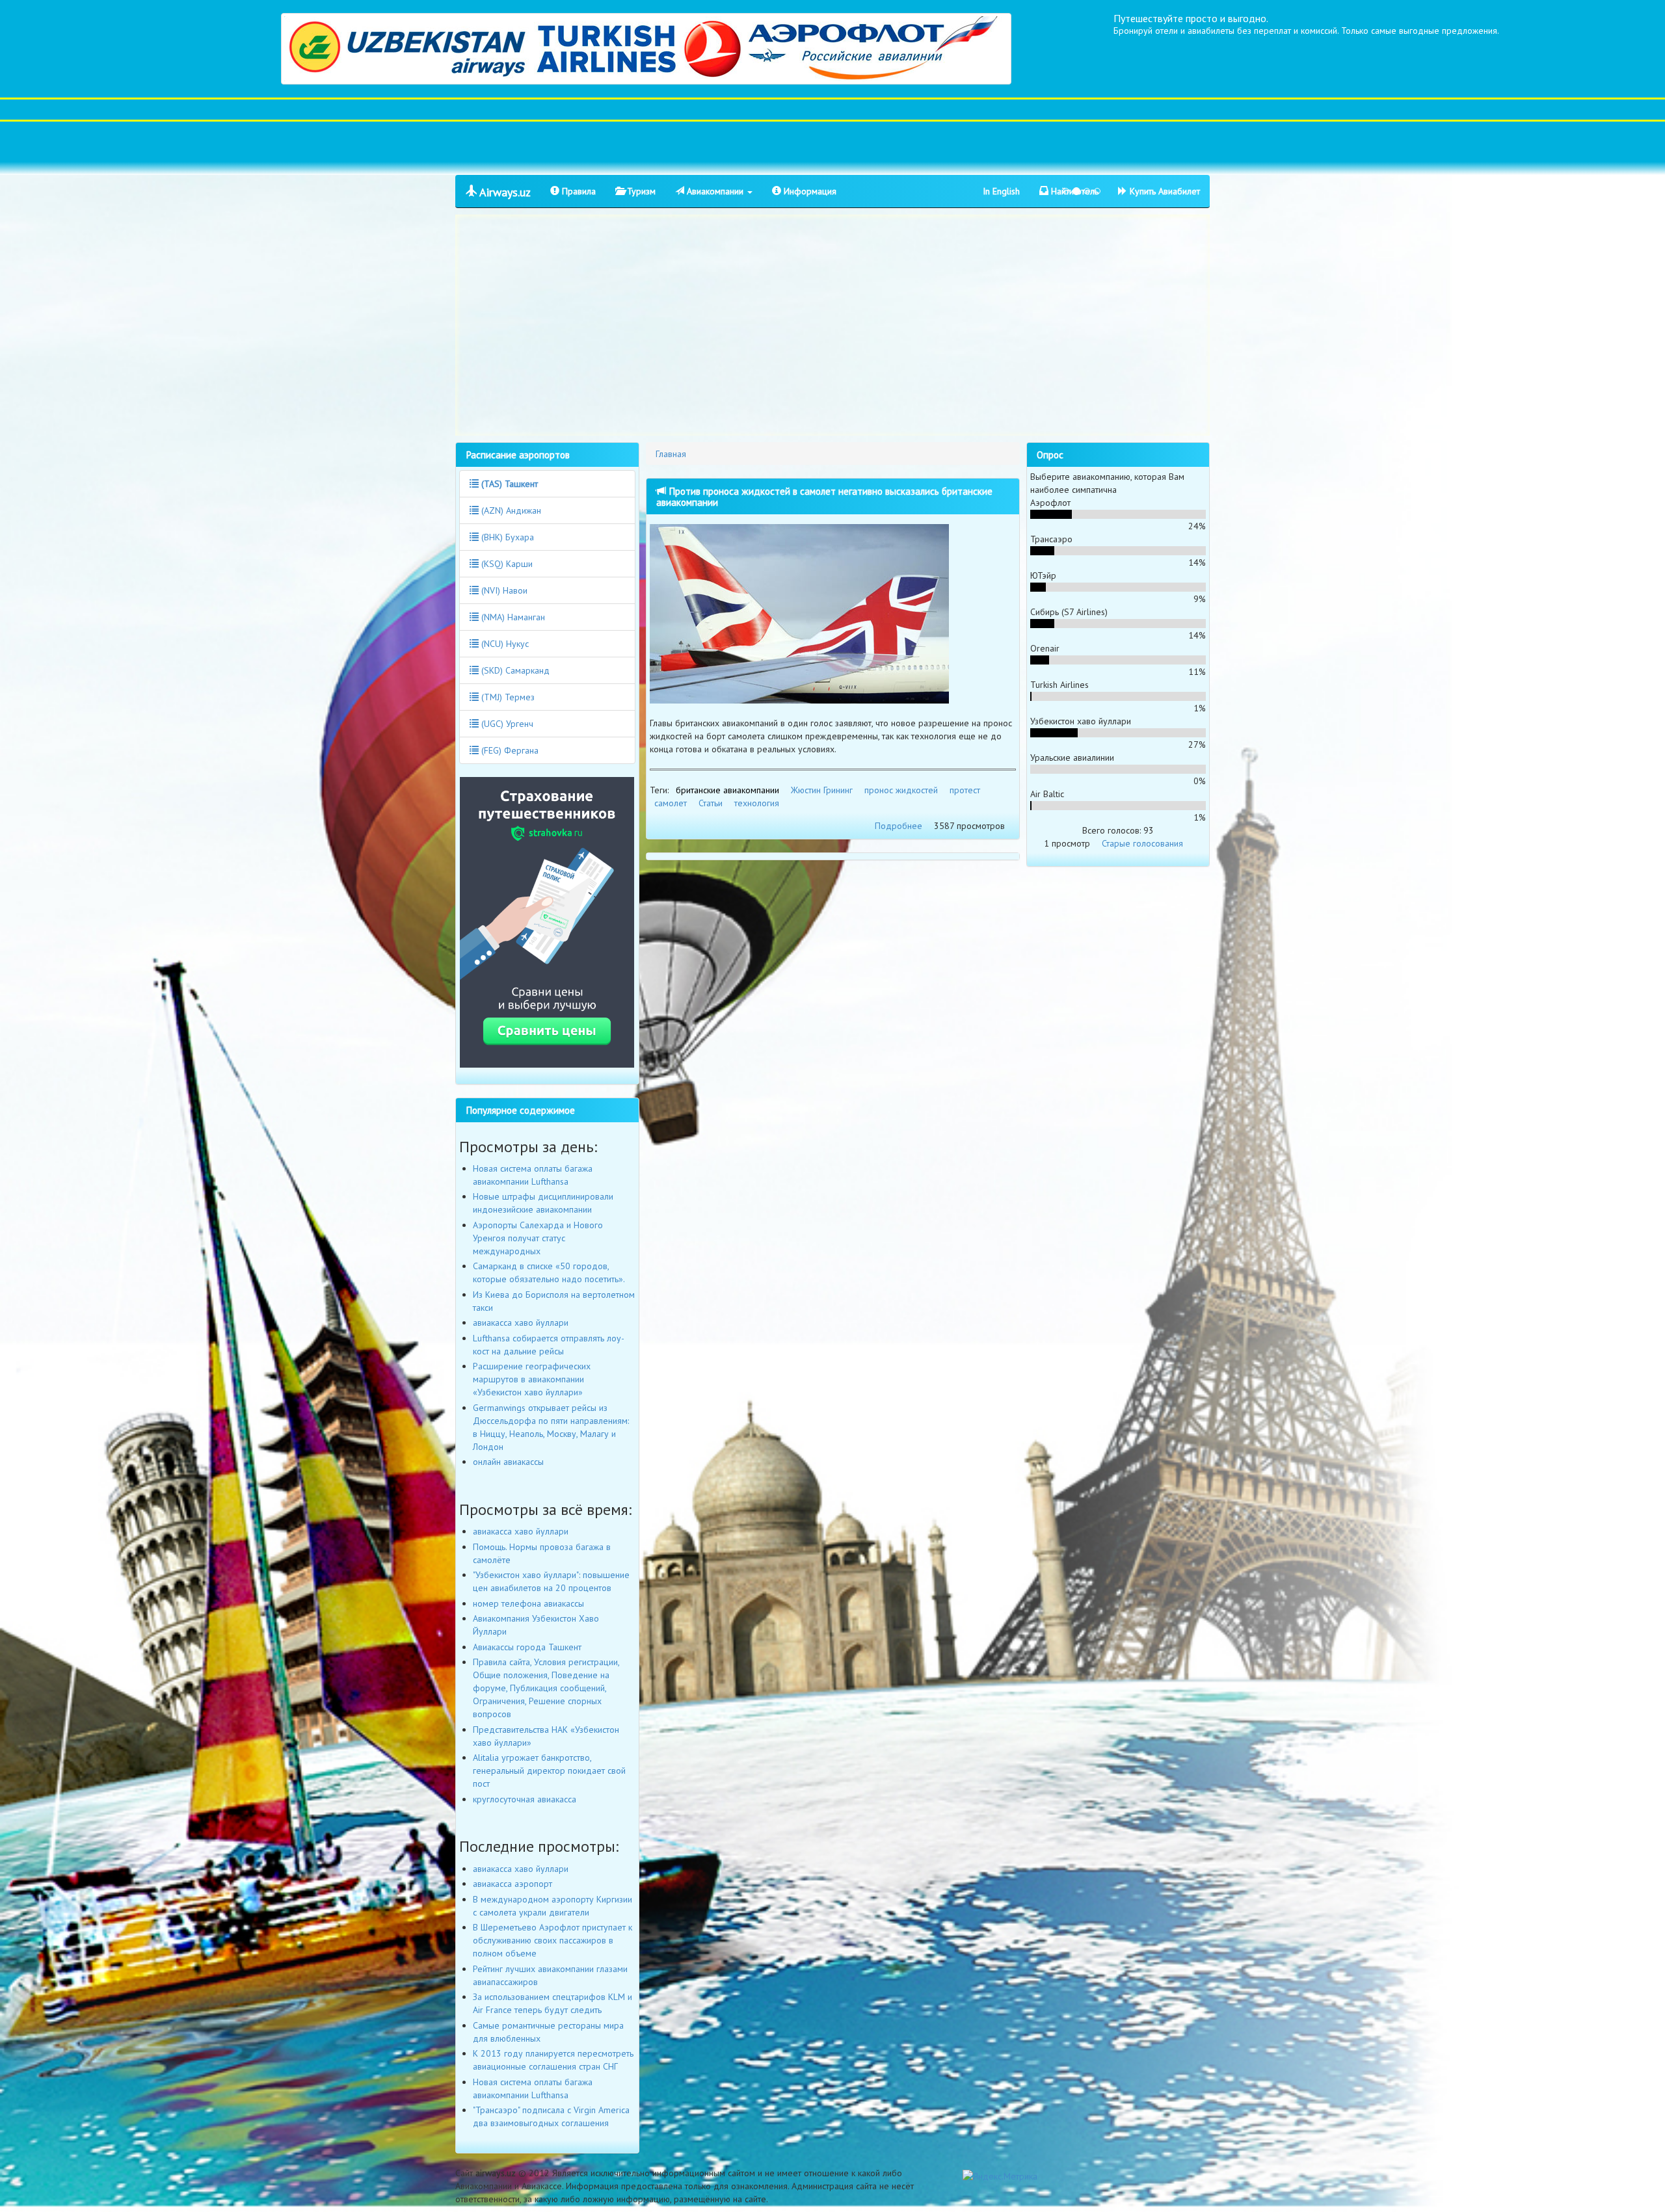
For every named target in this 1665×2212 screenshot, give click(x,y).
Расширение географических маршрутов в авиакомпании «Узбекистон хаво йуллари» (532, 1379)
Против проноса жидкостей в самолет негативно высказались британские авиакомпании (824, 496)
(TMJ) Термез (507, 697)
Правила (578, 191)
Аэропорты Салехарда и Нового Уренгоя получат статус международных (538, 1238)
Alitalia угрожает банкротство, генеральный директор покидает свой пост (549, 1771)
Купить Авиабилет (1164, 191)
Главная (671, 454)
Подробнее (899, 826)
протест (965, 790)
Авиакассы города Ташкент (527, 1647)
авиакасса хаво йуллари (521, 1323)
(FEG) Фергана (509, 750)
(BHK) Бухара (506, 537)
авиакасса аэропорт (513, 1884)
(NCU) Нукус (504, 644)
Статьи (711, 803)
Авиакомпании (715, 191)
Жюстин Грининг (822, 790)
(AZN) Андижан (510, 510)
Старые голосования (1142, 843)
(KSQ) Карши (506, 564)
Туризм (640, 191)
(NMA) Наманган (512, 617)
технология (757, 803)
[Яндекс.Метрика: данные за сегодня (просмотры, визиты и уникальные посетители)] (1000, 2176)
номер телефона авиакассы (528, 1603)
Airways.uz (504, 192)
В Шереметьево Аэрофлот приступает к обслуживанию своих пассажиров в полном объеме (553, 1940)
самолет (671, 803)
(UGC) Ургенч (506, 724)
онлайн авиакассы (508, 1462)
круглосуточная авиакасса (525, 1799)
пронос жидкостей (901, 790)
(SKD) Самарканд (514, 670)
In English (1001, 191)
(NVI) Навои (503, 590)
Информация (809, 191)
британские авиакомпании (727, 790)
